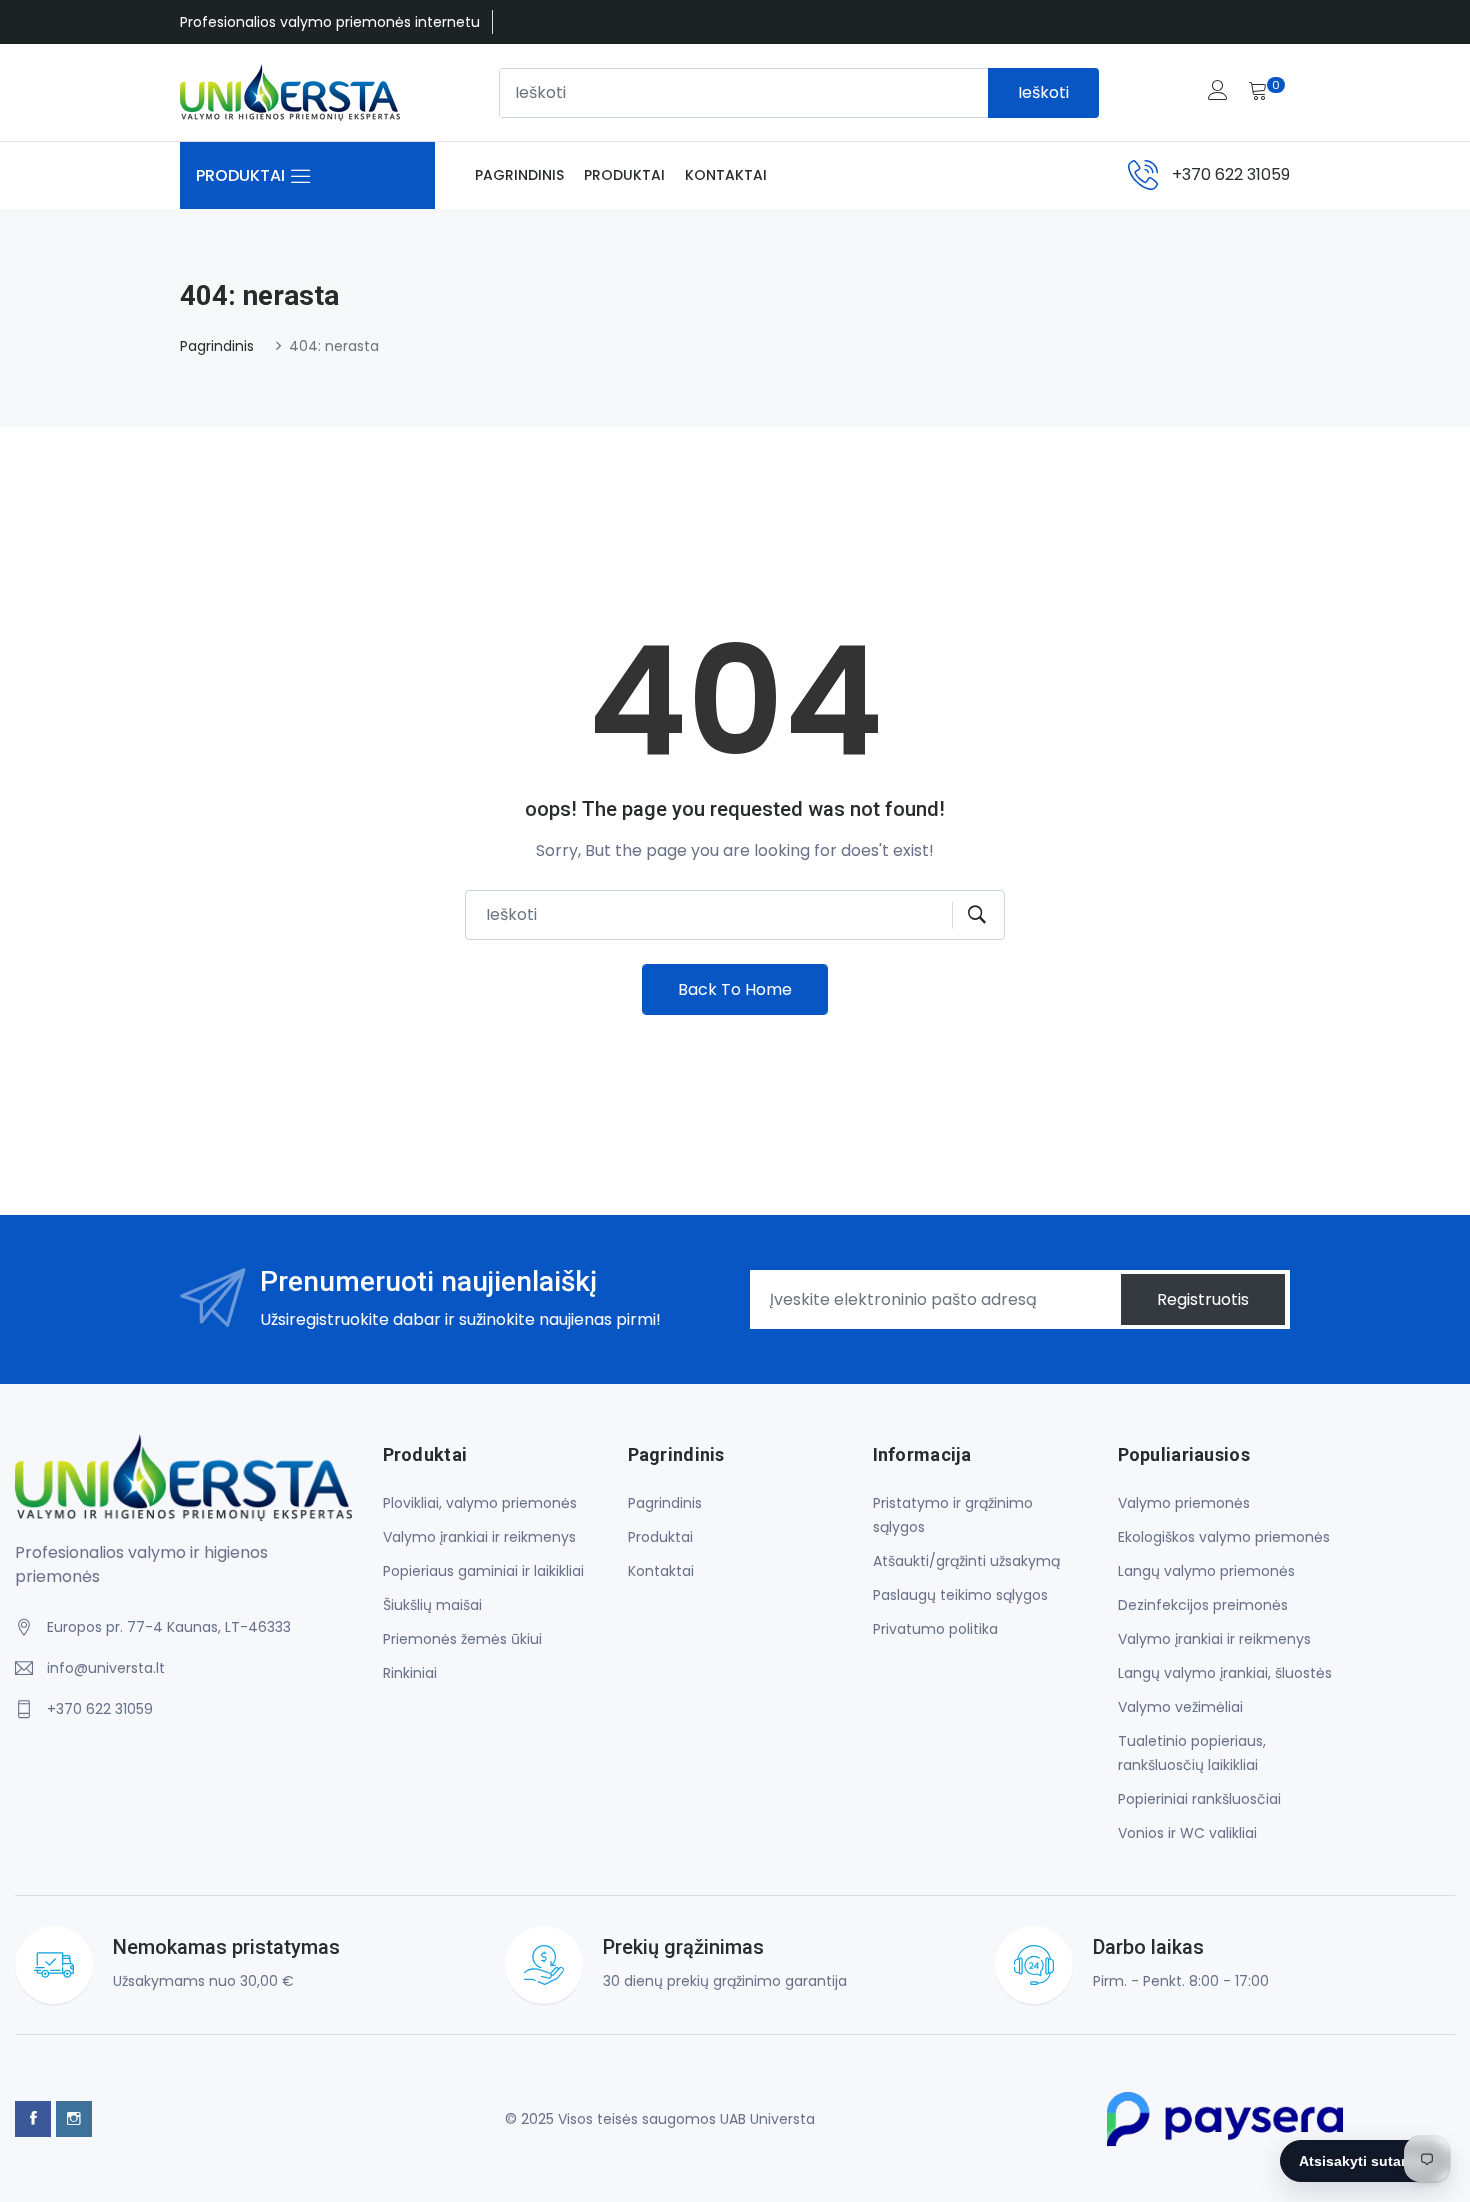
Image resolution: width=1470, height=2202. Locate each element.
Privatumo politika (935, 1629)
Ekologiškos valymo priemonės (1224, 1537)
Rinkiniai (410, 1673)
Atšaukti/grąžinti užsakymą (966, 1561)
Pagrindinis (519, 175)
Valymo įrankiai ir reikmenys (479, 1537)
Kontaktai (726, 175)
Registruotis (1203, 1299)
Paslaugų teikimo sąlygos (960, 1595)
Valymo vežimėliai (1180, 1707)
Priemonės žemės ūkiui (462, 1639)
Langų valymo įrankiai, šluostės (1225, 1673)
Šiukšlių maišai (432, 1605)
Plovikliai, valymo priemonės (480, 1503)
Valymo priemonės (1184, 1503)
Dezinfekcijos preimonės (1203, 1605)
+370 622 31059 (1231, 174)
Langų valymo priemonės (1206, 1571)
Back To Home (735, 989)
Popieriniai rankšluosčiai (1199, 1799)
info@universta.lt (106, 1668)
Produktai (624, 175)
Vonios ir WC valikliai (1187, 1833)
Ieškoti (1043, 92)
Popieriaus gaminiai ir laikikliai (483, 1571)
